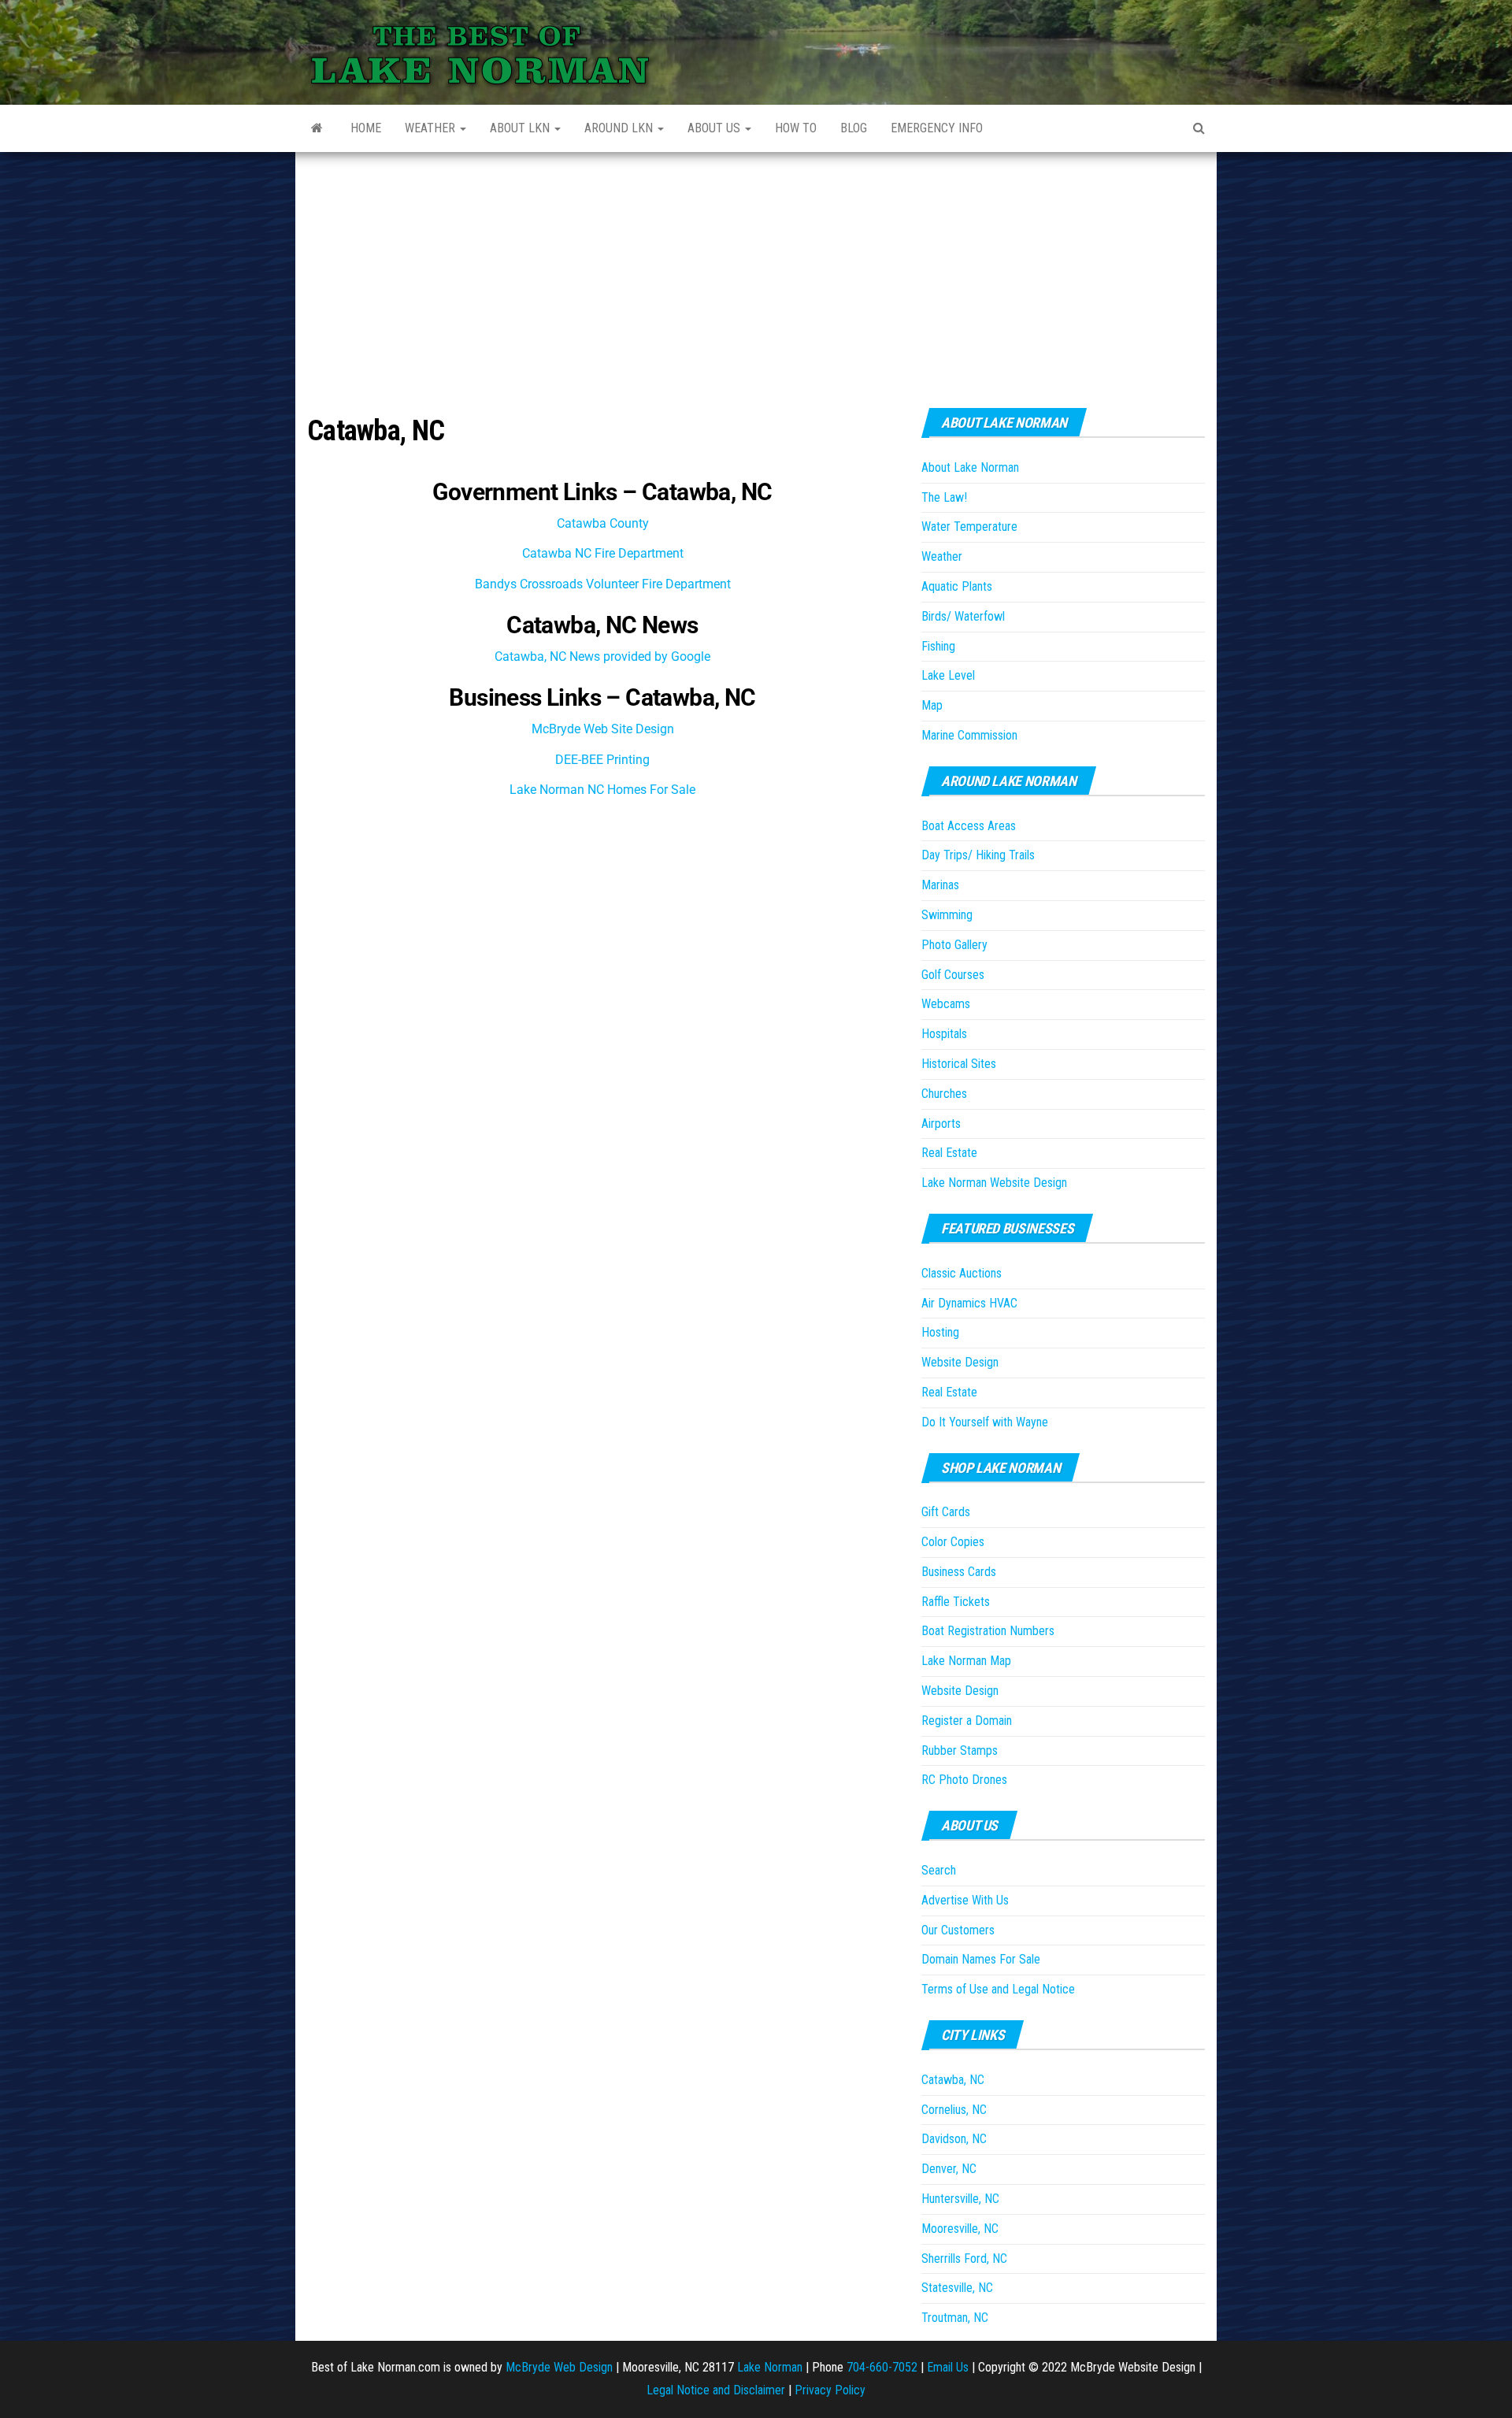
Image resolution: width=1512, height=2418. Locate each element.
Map (932, 705)
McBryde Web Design (559, 2367)
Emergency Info (937, 128)
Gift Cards (946, 1512)
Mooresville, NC (960, 2229)
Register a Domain (967, 1721)
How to (796, 128)
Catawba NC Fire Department (603, 553)
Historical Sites (959, 1064)
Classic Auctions (962, 1273)
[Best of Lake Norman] (317, 128)
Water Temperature (969, 527)
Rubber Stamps (960, 1750)
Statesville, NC (957, 2288)
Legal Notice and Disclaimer (716, 2390)
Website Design (960, 1362)
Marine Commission (969, 735)
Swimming (947, 915)
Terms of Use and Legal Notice (998, 1989)
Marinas (940, 885)
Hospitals (944, 1034)
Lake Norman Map (966, 1661)
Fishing (938, 646)
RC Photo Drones (964, 1780)
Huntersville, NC (960, 2199)
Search (939, 1870)
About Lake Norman (970, 467)
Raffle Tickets (956, 1602)
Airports (941, 1124)
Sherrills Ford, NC (964, 2259)
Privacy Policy (830, 2390)
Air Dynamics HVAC (969, 1303)
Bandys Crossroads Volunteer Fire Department (603, 584)
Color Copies (953, 1542)
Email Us (948, 2367)
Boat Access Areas (969, 826)
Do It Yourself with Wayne (985, 1422)
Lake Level (948, 675)
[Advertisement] (756, 270)
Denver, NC (949, 2169)
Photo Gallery (954, 945)
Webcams (946, 1004)
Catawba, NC (953, 2080)
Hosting (940, 1332)
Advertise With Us (965, 1900)
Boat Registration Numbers (988, 1631)
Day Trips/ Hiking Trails (978, 855)
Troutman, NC (955, 2318)
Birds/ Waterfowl (963, 616)
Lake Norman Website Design (994, 1183)
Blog (854, 128)
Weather (432, 128)
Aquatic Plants (957, 586)
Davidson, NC (954, 2139)
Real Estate (949, 1153)
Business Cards (959, 1572)
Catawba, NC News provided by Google (602, 656)
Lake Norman (770, 2367)
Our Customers (958, 1930)
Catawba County (603, 523)
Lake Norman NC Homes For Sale (602, 790)
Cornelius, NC (954, 2110)
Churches (944, 1094)
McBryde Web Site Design (603, 729)
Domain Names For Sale (981, 1959)
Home (366, 128)
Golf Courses (953, 975)
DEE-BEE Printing (602, 760)
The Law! (944, 497)
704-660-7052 (882, 2367)
